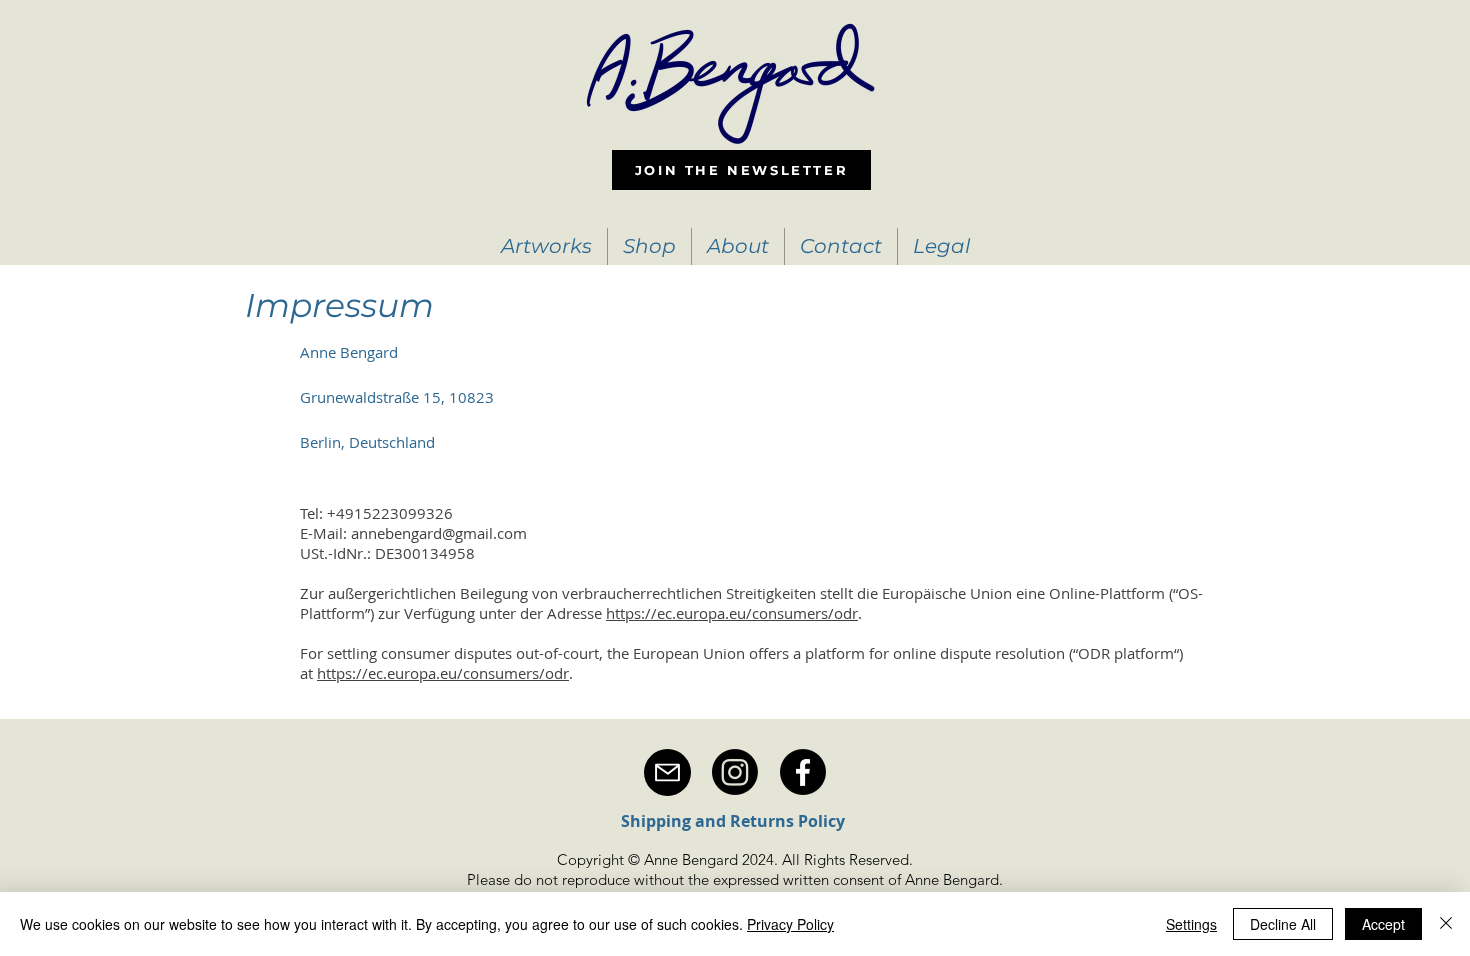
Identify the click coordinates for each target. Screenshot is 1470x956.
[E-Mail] (667, 772)
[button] (546, 246)
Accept (1383, 924)
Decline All (1283, 924)
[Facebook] (803, 772)
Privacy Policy (790, 924)
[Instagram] (735, 772)
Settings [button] (1191, 924)
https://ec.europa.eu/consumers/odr (732, 613)
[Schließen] (1446, 924)
